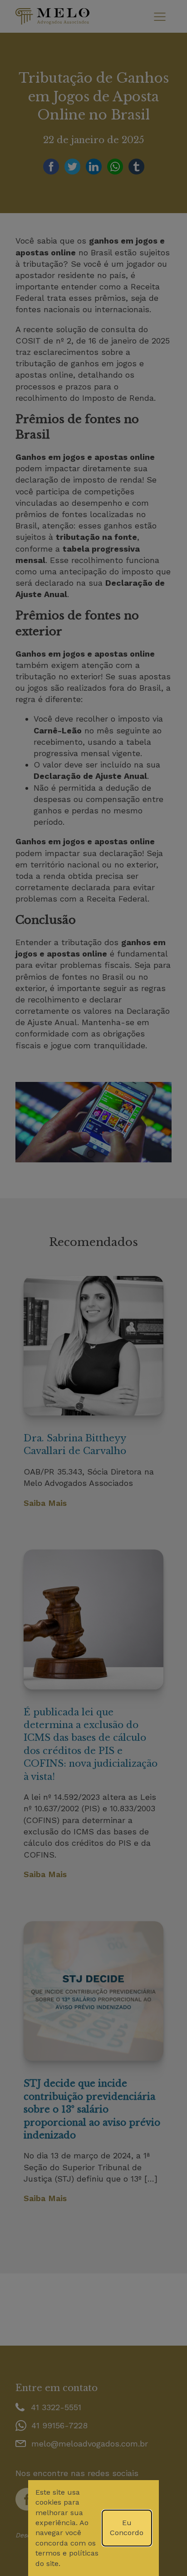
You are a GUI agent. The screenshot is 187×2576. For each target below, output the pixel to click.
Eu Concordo (127, 2528)
